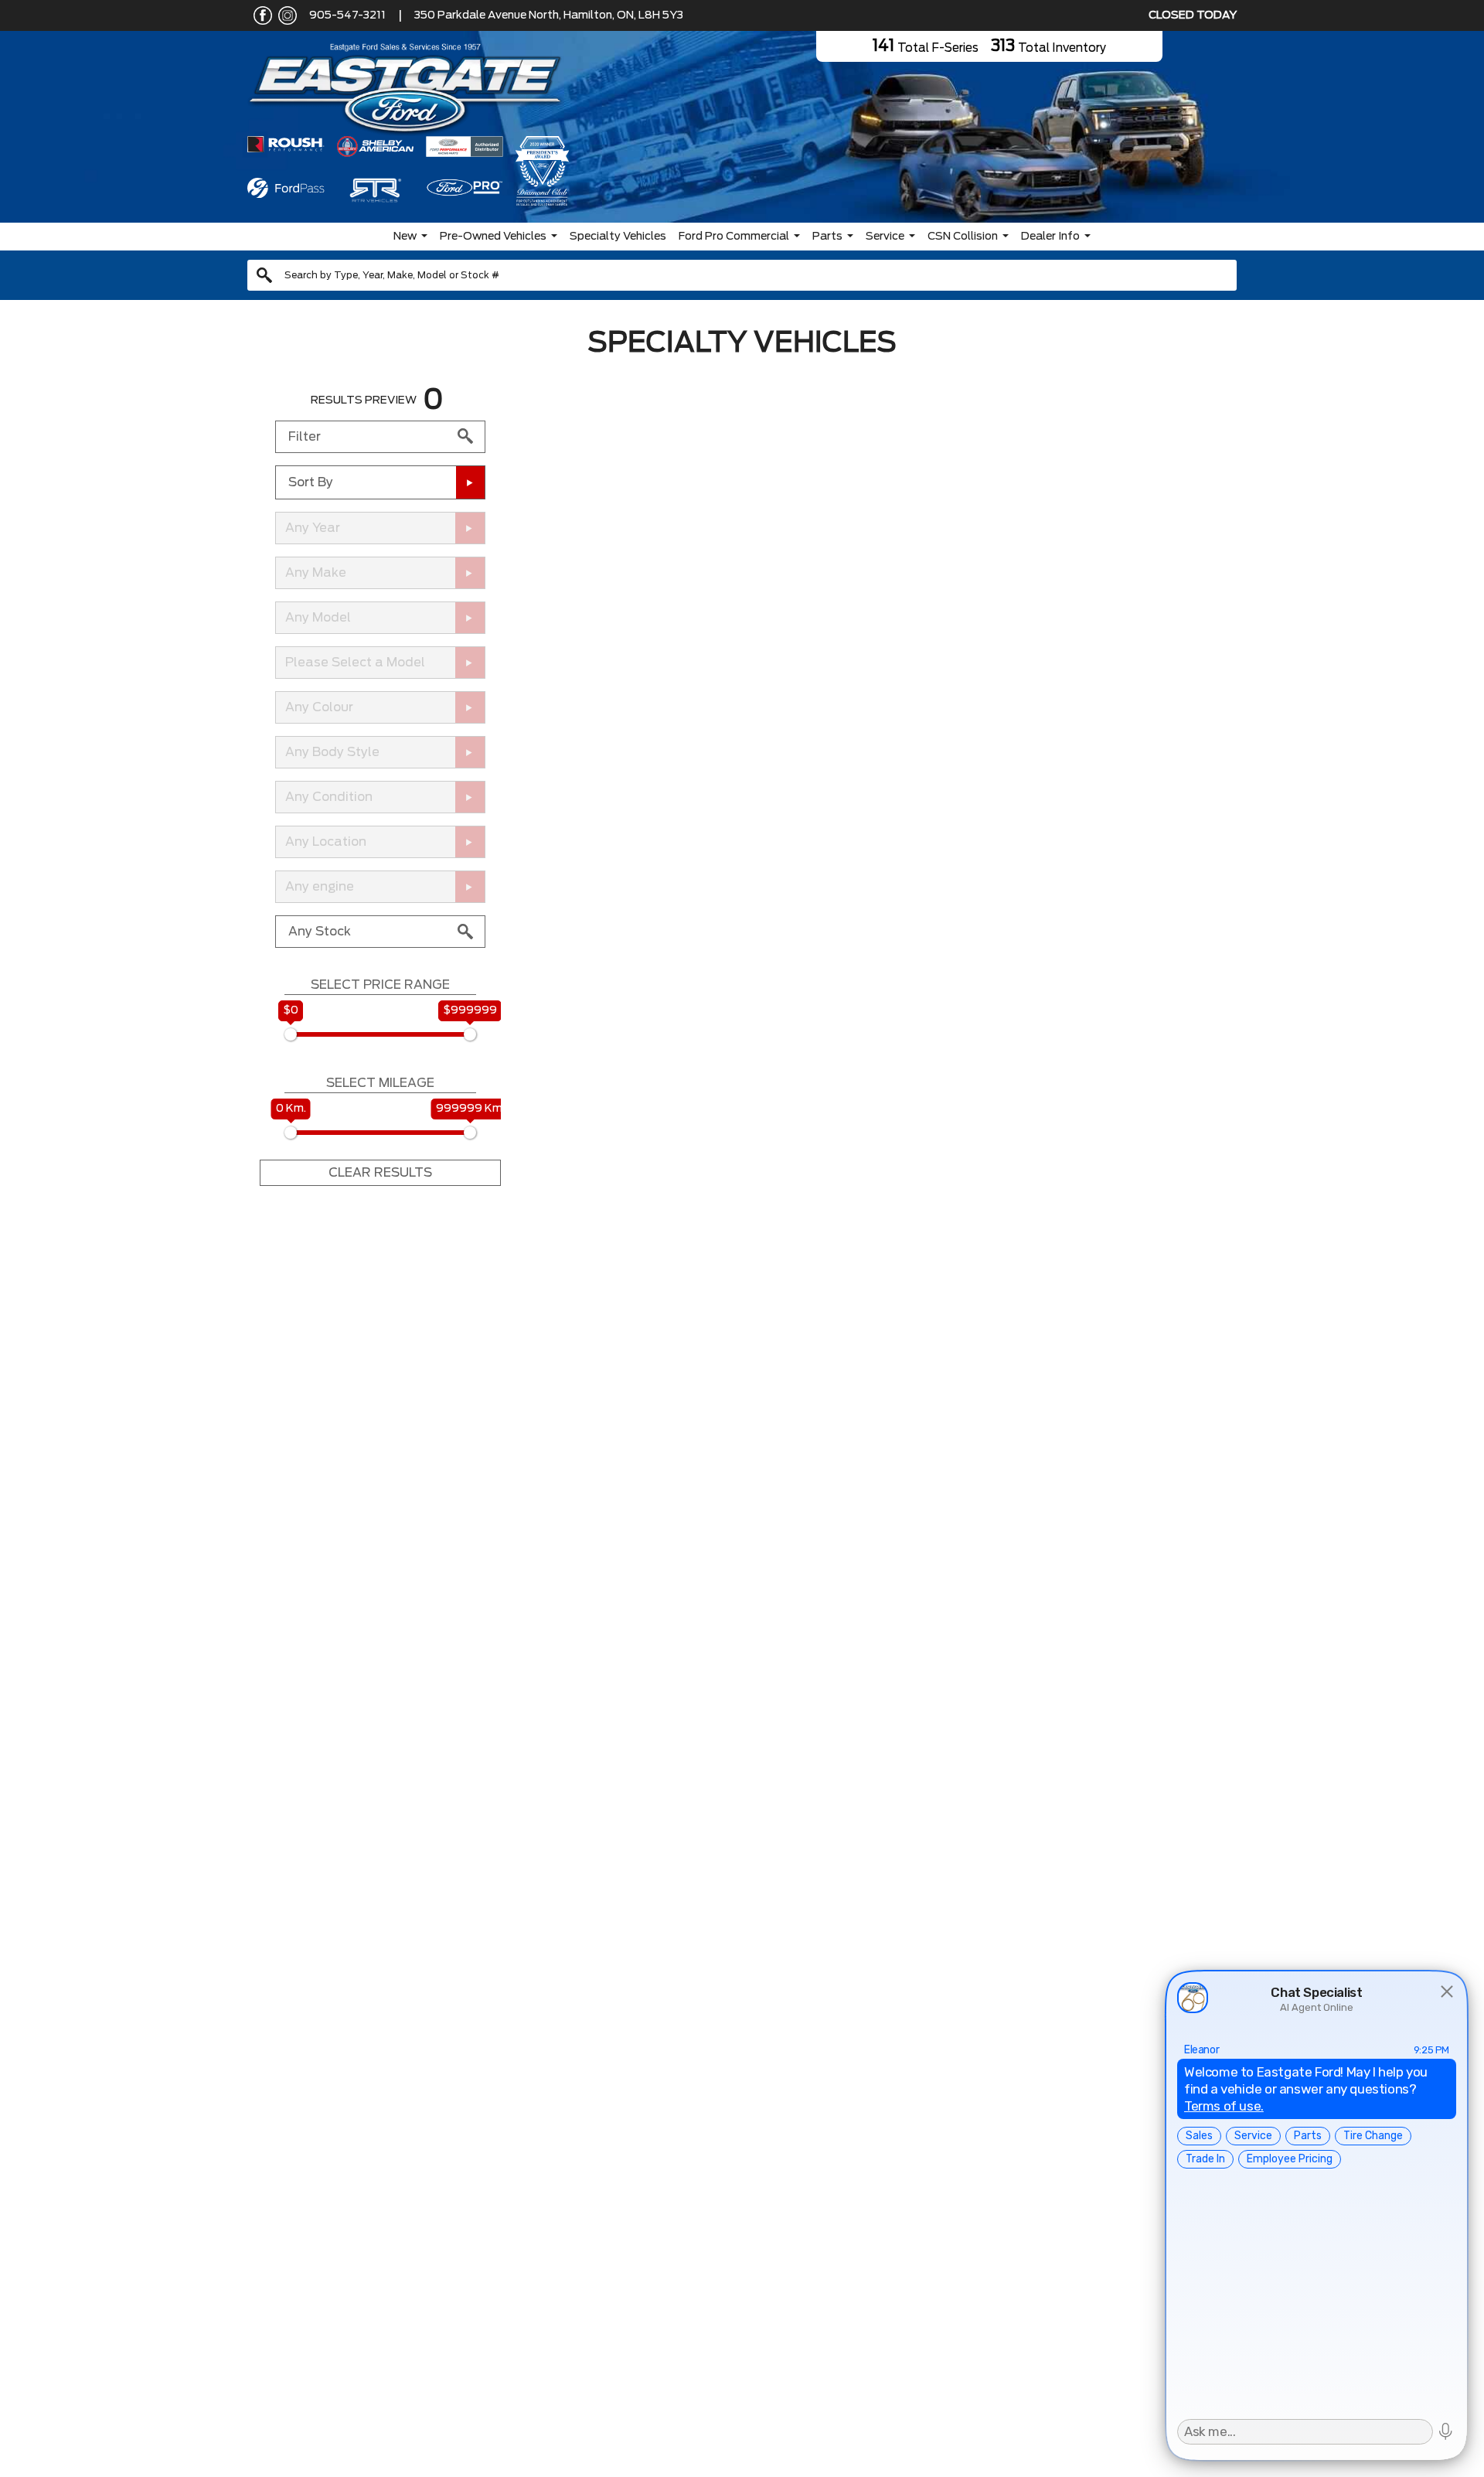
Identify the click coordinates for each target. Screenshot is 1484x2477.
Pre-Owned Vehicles (493, 237)
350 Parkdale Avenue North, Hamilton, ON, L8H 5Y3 (549, 15)
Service (885, 237)
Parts (827, 237)
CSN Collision (963, 237)
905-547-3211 (347, 15)
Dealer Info (1050, 237)
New (405, 237)
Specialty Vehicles (618, 237)
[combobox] (742, 275)
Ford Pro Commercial (734, 237)
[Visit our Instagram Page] (284, 15)
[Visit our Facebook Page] (260, 15)
